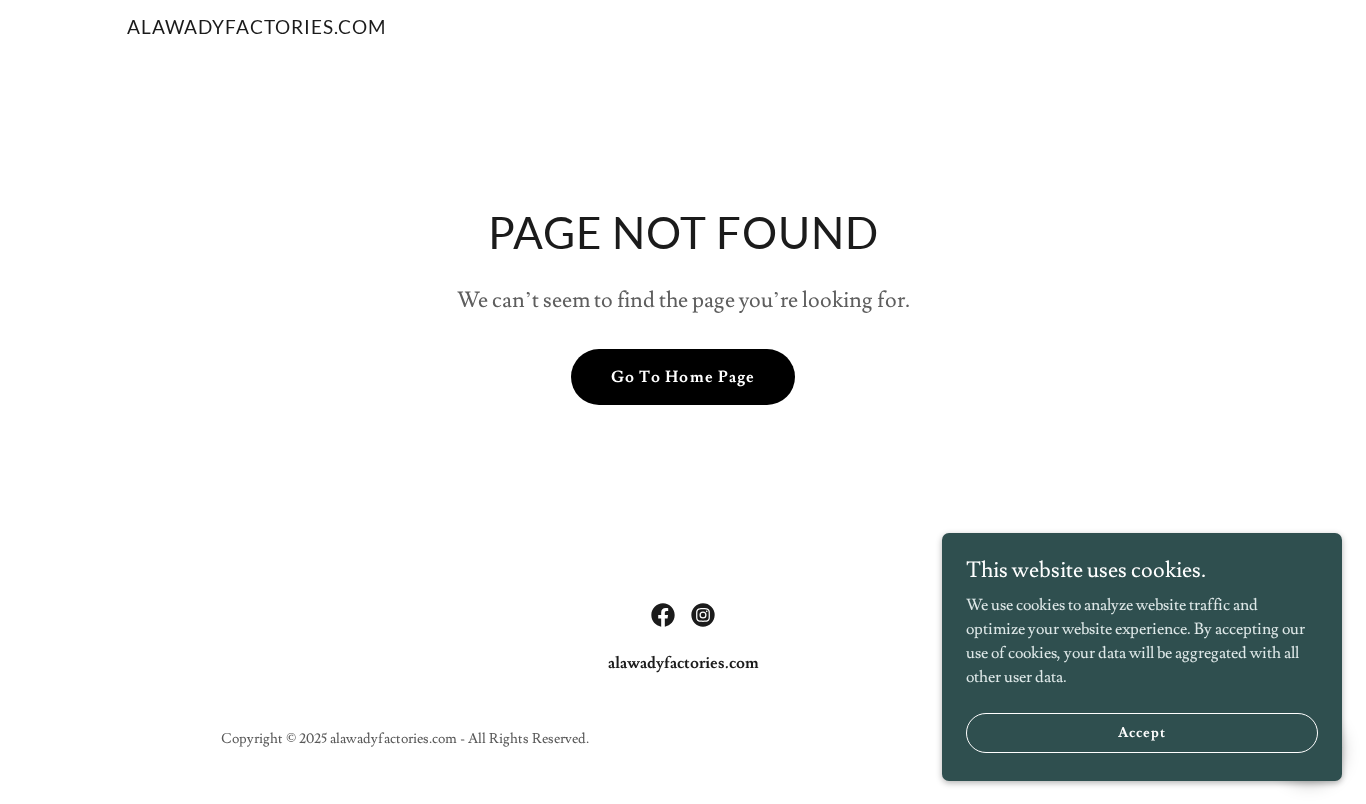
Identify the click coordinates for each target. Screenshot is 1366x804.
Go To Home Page (682, 377)
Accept (1141, 732)
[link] (256, 29)
